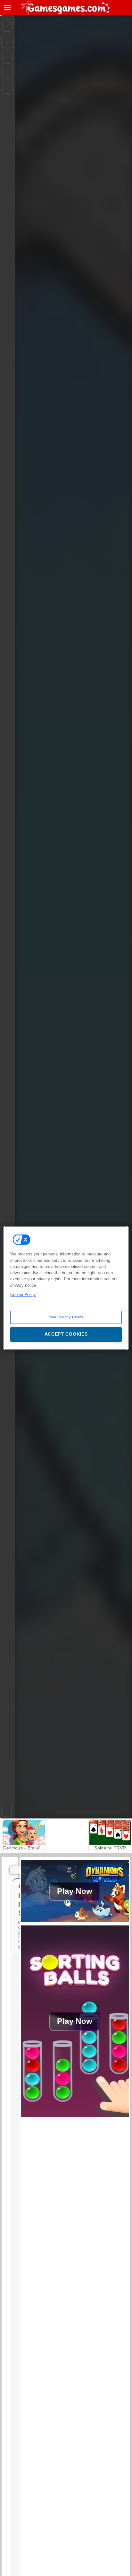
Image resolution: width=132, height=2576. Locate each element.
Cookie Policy (23, 1295)
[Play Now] (75, 1922)
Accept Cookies (66, 1334)
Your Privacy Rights (66, 1317)
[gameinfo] (7, 88)
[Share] (7, 42)
